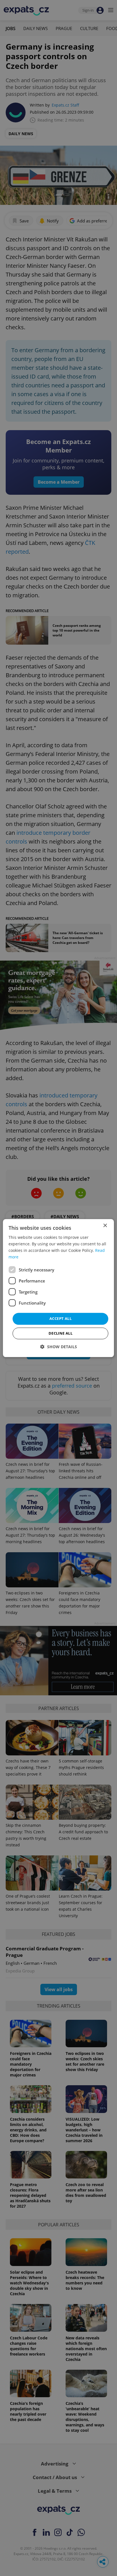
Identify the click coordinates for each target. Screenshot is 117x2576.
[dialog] (58, 1288)
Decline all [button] (60, 1333)
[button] (59, 1347)
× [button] (105, 1226)
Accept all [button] (60, 1319)
